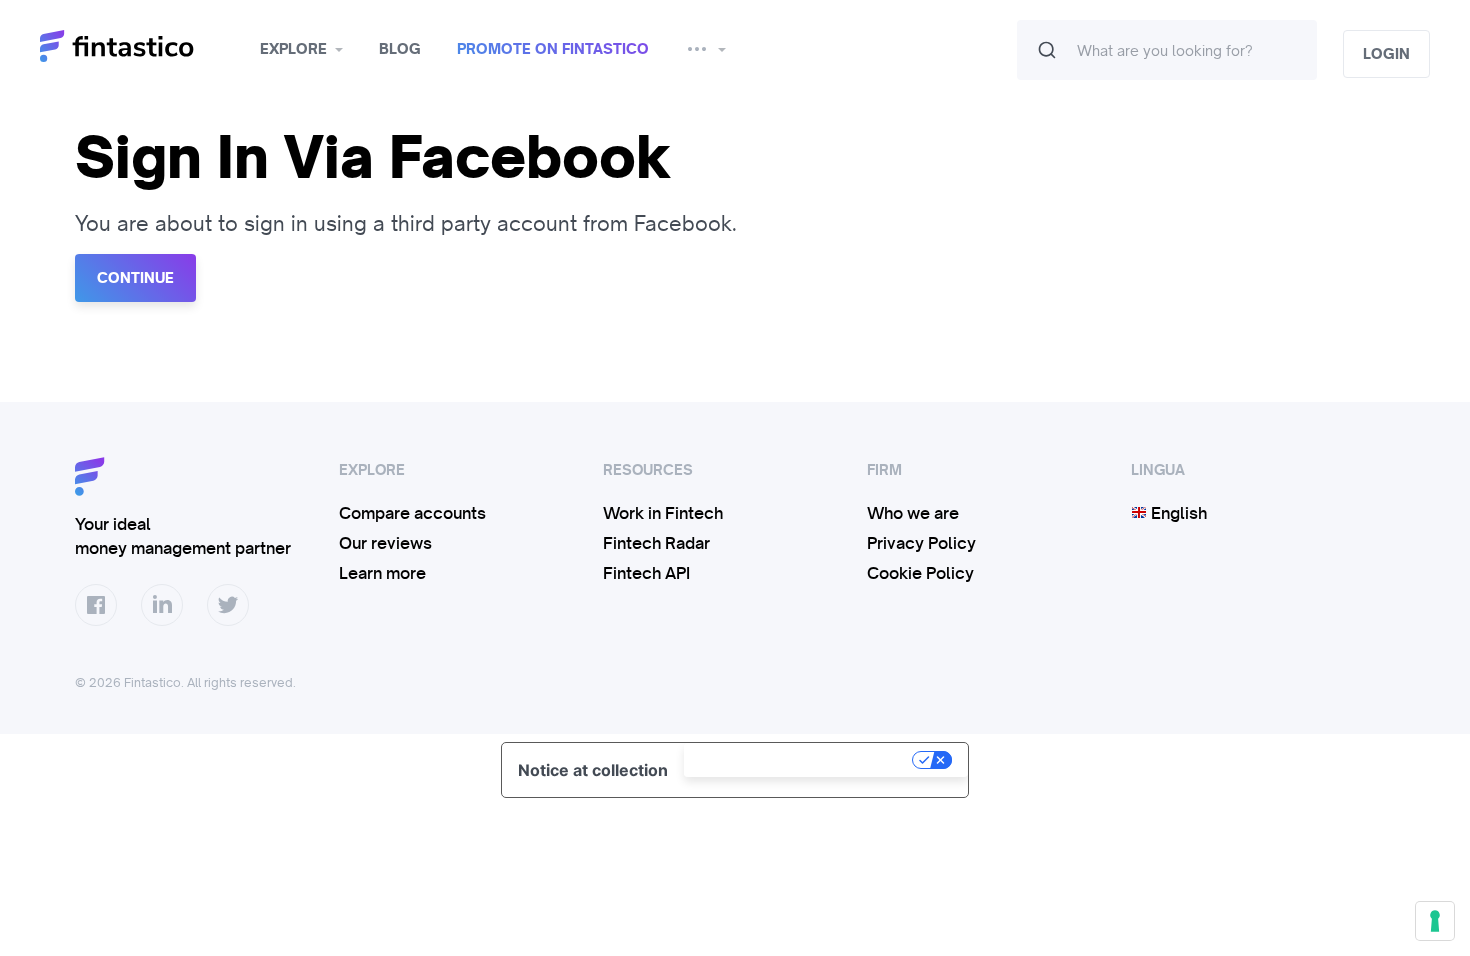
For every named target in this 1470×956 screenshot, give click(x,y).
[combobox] (1167, 50)
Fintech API (646, 573)
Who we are (913, 513)
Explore (293, 49)
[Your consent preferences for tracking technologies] (1435, 921)
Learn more (382, 573)
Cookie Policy (920, 573)
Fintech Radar (656, 543)
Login (1386, 54)
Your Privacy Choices (800, 760)
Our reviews (385, 543)
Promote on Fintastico (553, 49)
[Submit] (1047, 50)
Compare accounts (412, 513)
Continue (135, 278)
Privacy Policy (921, 543)
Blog (400, 49)
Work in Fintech (663, 513)
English (1177, 513)
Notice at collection (593, 770)
